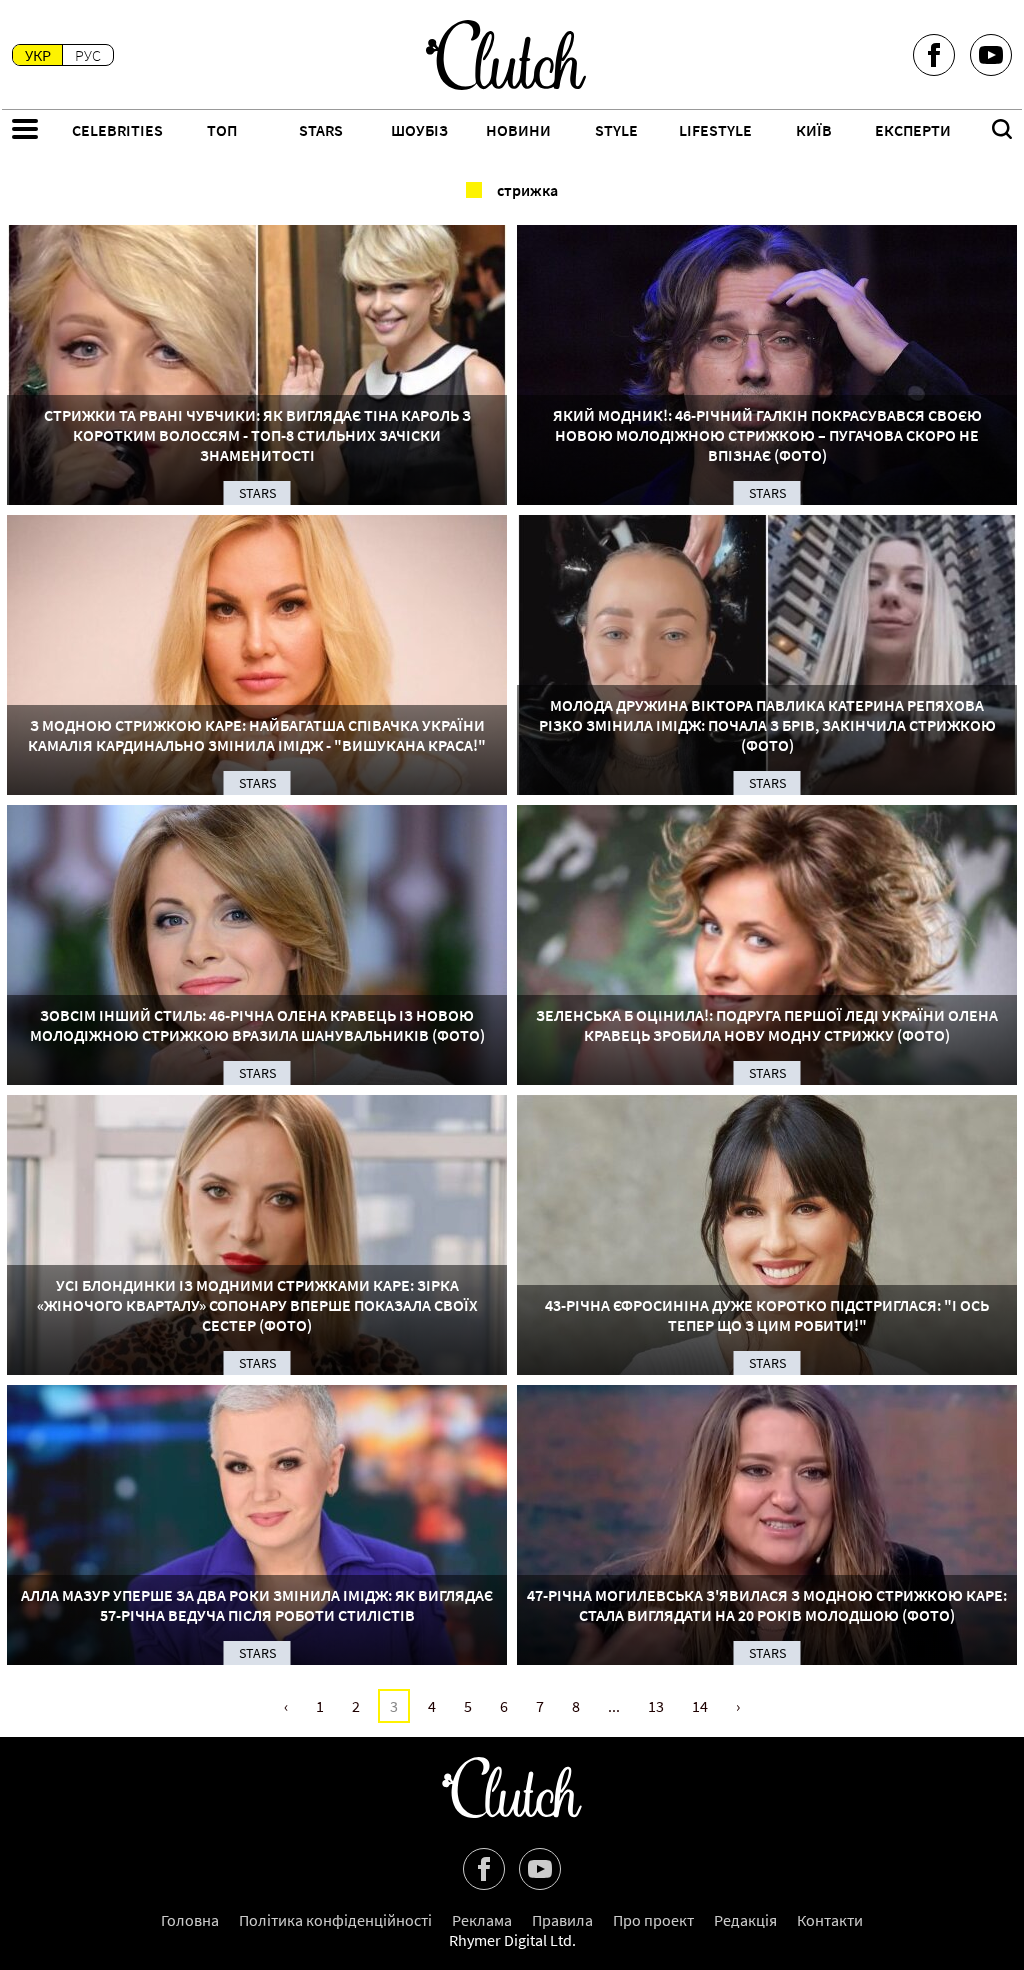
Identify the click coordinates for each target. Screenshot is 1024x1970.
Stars (321, 130)
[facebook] (934, 55)
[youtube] (991, 55)
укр (38, 55)
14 (700, 1706)
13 (656, 1706)
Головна (190, 1920)
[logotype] (506, 55)
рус (88, 55)
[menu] (25, 131)
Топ (222, 130)
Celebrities (117, 130)
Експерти (913, 130)
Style (616, 130)
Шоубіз (419, 130)
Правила (562, 1920)
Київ (814, 130)
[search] (1002, 131)
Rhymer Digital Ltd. (512, 1940)
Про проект (653, 1920)
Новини (518, 130)
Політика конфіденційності (335, 1920)
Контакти (830, 1920)
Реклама (482, 1920)
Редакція (745, 1920)
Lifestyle (715, 130)
